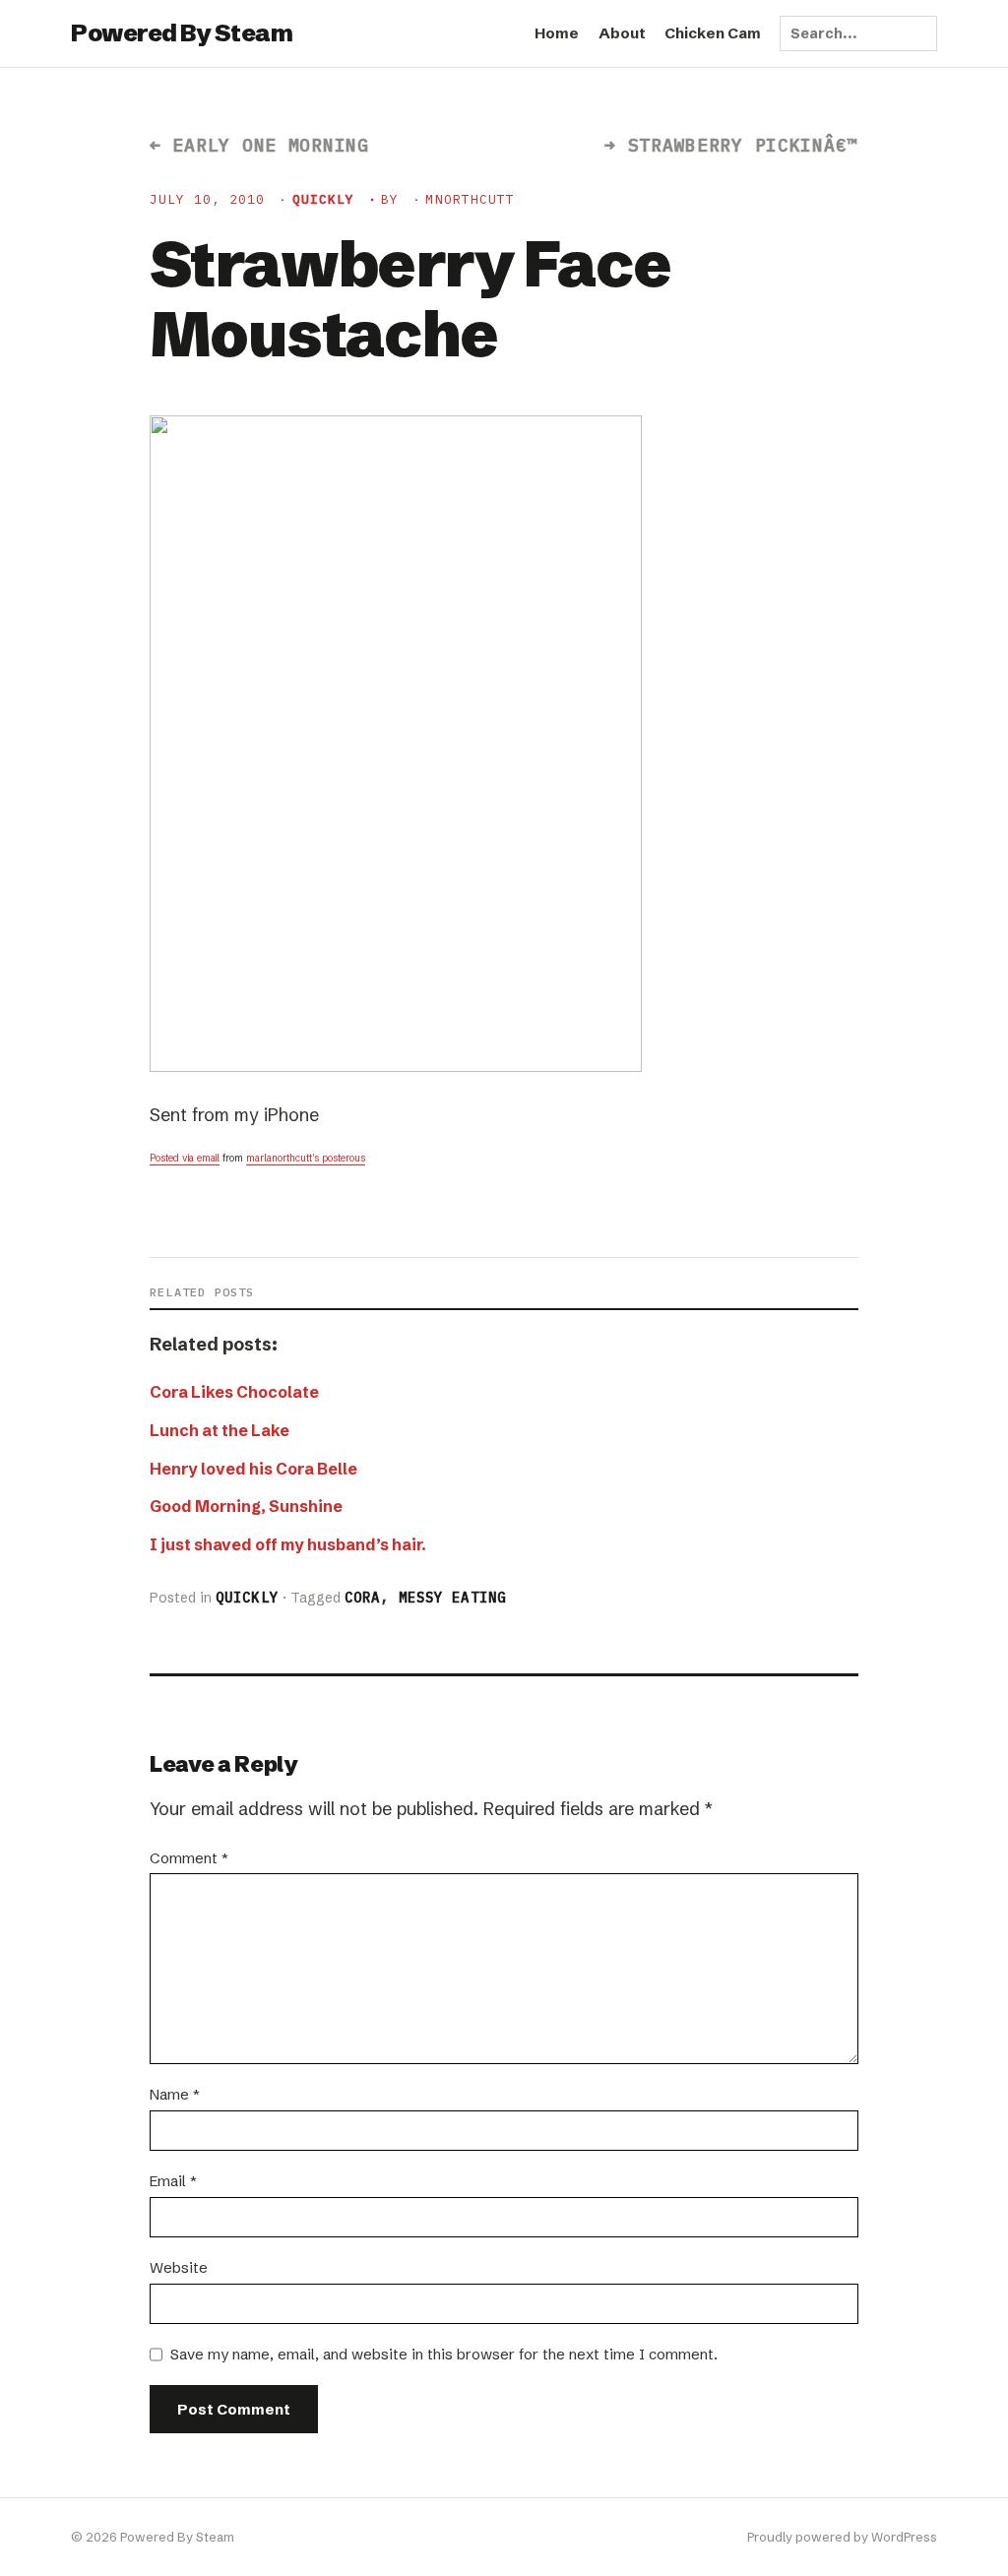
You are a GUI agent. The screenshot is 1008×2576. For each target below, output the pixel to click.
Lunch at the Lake (220, 1430)
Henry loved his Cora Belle (253, 1469)
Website (179, 2267)
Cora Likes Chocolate (234, 1392)
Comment (189, 1858)
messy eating (452, 1598)
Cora (362, 1598)
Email (173, 2181)
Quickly (323, 199)
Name (175, 2094)
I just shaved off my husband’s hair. (288, 1544)
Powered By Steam (182, 33)
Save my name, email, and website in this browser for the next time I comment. (444, 2354)
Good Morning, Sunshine (246, 1506)
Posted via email (185, 1158)
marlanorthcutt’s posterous (306, 1158)
